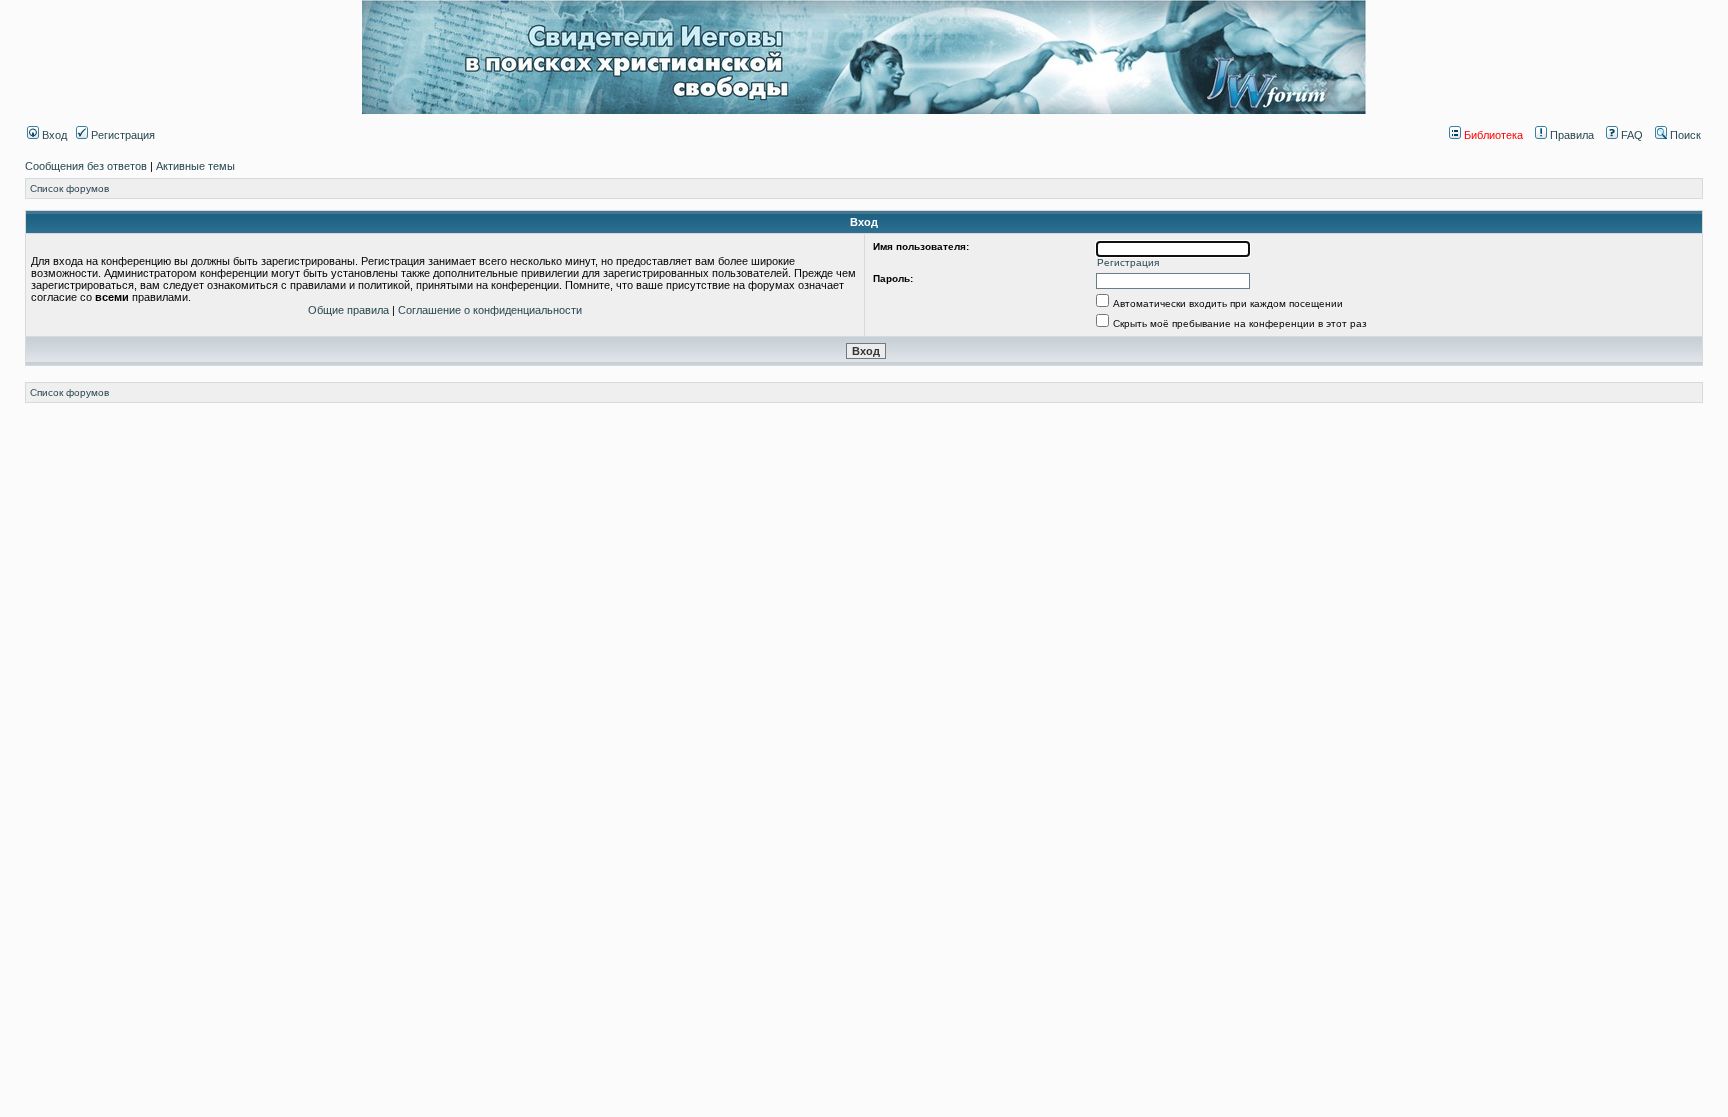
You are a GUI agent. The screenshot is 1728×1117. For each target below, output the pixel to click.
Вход (53, 135)
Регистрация (121, 135)
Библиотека (1492, 135)
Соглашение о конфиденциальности (490, 310)
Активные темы (195, 166)
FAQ (1630, 135)
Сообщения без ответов (86, 166)
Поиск (1684, 135)
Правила (1570, 135)
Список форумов (69, 188)
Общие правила (348, 310)
